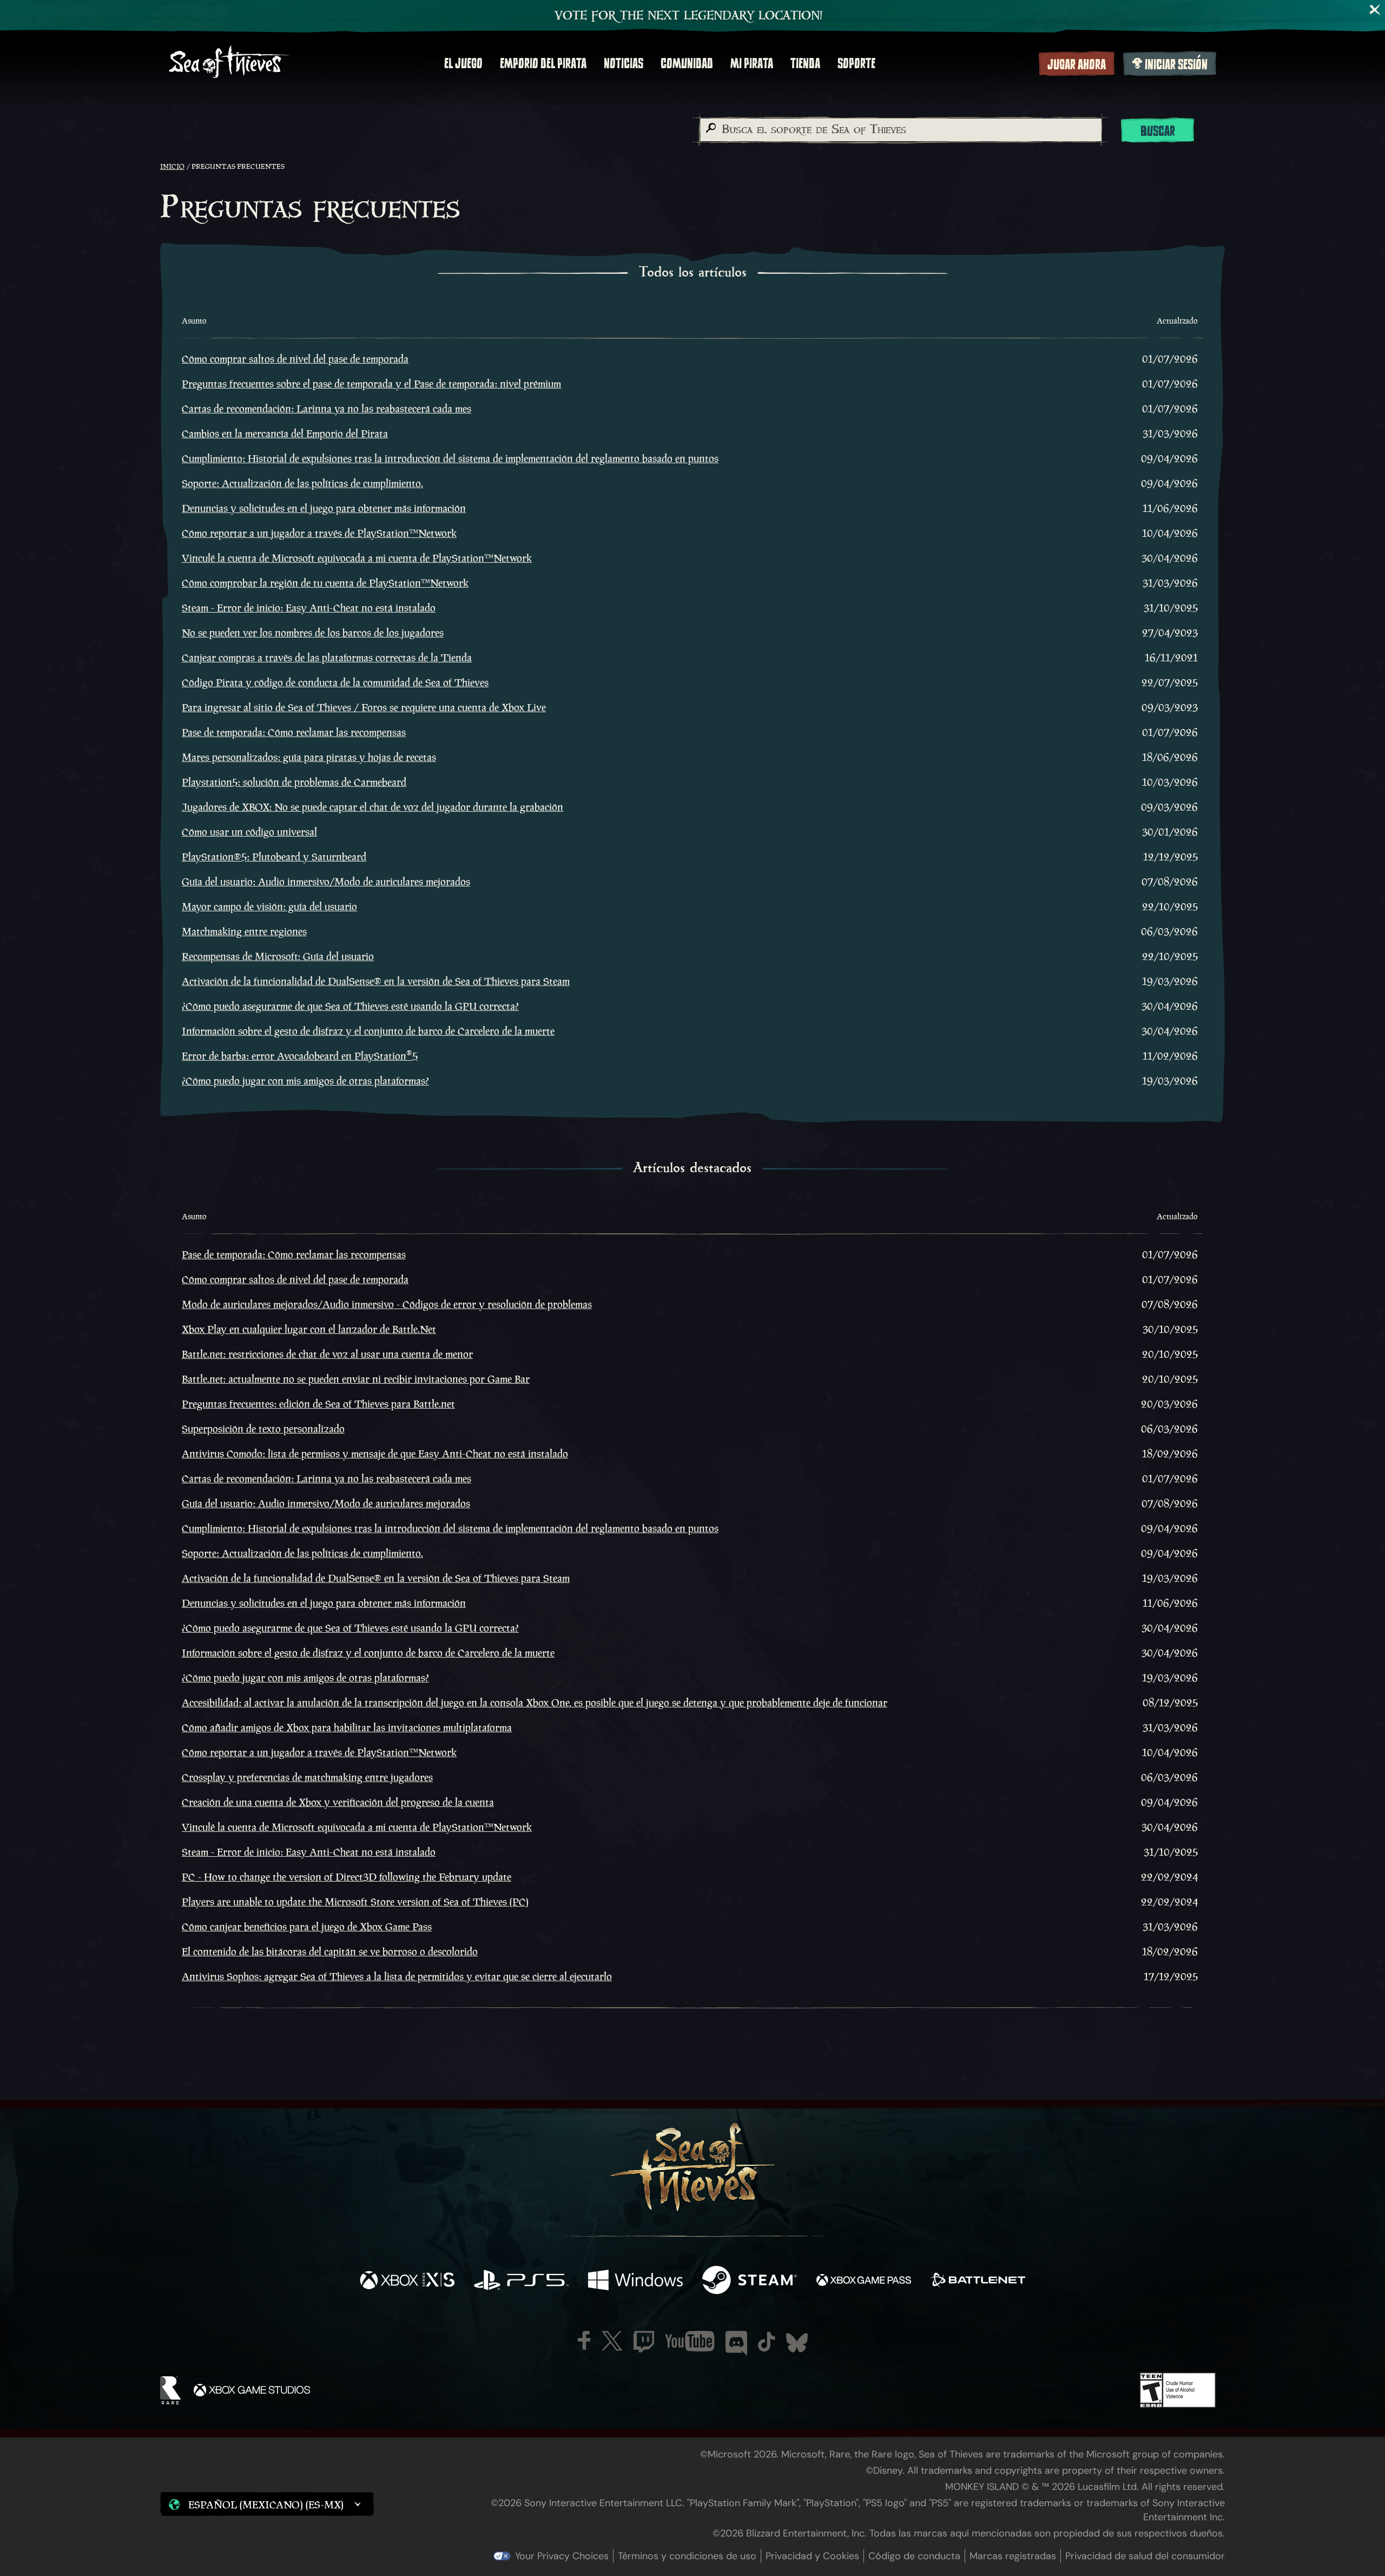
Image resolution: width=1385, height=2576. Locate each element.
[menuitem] (463, 63)
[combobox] (900, 130)
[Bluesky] (797, 2343)
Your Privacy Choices (562, 2556)
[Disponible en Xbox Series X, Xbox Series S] (407, 2281)
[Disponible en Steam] (750, 2281)
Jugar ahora (1077, 64)
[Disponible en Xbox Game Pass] (864, 2281)
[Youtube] (690, 2341)
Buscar (1158, 131)
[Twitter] (612, 2341)
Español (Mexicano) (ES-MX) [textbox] (266, 2505)
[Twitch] (644, 2342)
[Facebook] (584, 2340)
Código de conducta (914, 2556)
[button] (267, 2504)
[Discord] (736, 2343)
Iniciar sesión (1176, 64)
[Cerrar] (1375, 10)
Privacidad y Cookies (812, 2556)
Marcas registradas (1013, 2556)
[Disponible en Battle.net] (978, 2281)
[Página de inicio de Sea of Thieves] (229, 63)
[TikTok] (767, 2342)
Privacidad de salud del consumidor (1145, 2556)
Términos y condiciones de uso (687, 2556)
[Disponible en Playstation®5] (521, 2281)
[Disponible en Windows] (635, 2281)
